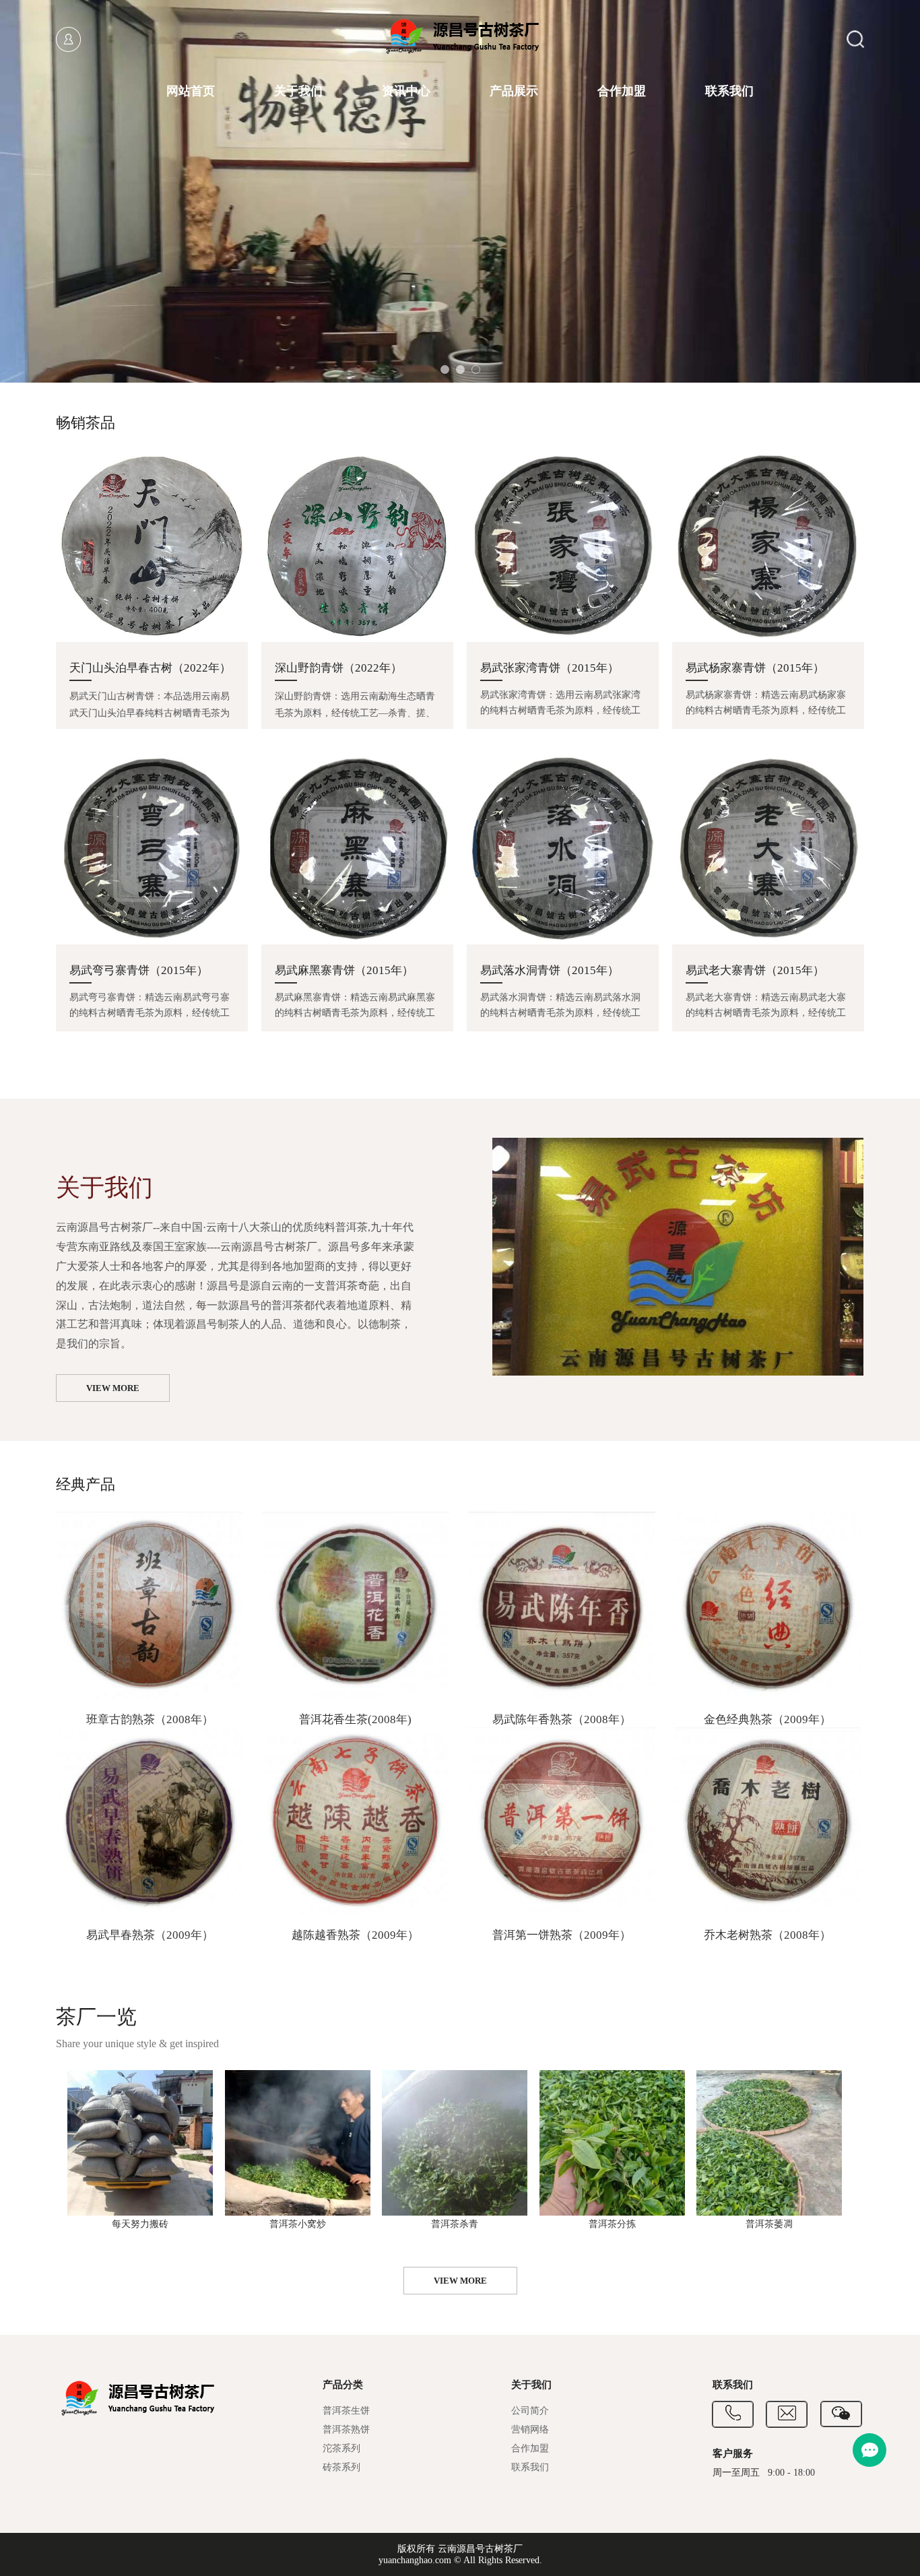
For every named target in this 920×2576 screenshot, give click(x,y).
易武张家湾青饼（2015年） (550, 668)
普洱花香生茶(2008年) (355, 1719)
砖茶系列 (341, 2467)
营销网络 (530, 2429)
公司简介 (530, 2411)
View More (113, 1388)
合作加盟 (622, 91)
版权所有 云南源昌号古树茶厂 (460, 2549)
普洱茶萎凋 (769, 2224)
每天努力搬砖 (140, 2224)
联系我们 (729, 91)
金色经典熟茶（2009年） (767, 1719)
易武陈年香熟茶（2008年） (562, 1719)
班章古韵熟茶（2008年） (150, 1719)
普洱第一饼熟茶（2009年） (562, 1935)
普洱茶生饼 (346, 2411)
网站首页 (191, 91)
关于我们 (298, 91)
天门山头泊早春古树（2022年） (150, 668)
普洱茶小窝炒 (298, 2224)
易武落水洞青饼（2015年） (550, 970)
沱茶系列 (341, 2448)
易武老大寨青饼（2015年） (755, 970)
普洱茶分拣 (612, 2224)
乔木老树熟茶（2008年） (767, 1935)
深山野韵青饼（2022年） (338, 668)
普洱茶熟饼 (346, 2429)
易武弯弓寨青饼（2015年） (139, 970)
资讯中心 (406, 91)
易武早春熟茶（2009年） (150, 1935)
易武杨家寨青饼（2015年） (755, 668)
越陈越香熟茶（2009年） (355, 1935)
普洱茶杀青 (455, 2224)
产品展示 (514, 91)
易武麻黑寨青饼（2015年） (344, 970)
